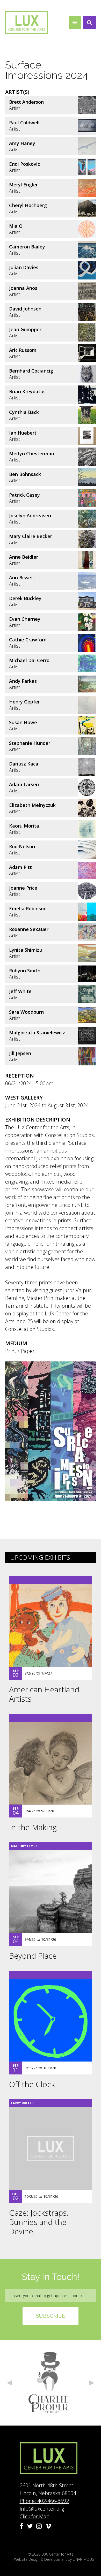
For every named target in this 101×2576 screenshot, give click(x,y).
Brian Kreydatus (27, 391)
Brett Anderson (26, 102)
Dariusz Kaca (24, 764)
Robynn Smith (25, 971)
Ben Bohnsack (25, 474)
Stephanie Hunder (30, 743)
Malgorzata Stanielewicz (37, 1033)
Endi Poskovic (24, 164)
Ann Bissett (22, 578)
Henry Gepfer (24, 702)
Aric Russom (23, 350)
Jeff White (20, 991)
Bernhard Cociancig (31, 371)
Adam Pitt (20, 867)
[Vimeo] (48, 2526)
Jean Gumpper (25, 329)
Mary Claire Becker (31, 536)
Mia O (16, 226)
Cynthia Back (24, 412)
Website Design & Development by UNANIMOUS (54, 2559)
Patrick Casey (24, 495)
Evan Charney (25, 619)
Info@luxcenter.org (42, 2509)
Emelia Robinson (28, 908)
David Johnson (25, 309)
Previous (9, 2383)
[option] (51, 2383)
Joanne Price (23, 888)
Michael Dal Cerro (29, 660)
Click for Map (35, 2516)
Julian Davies (24, 267)
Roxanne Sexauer (29, 929)
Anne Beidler (24, 557)
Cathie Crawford (28, 640)
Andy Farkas (23, 681)
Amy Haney (22, 143)
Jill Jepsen (20, 1053)
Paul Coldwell (24, 123)
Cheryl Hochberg (28, 205)
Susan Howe (23, 722)
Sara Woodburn (26, 1012)
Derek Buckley (25, 598)
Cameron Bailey (27, 247)
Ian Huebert (23, 433)
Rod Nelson (22, 846)
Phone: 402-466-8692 (44, 2501)
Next (92, 2383)
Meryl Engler (23, 185)
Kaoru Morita (24, 826)
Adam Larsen (24, 784)
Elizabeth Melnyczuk (32, 805)
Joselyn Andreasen (30, 516)
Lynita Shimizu (26, 950)
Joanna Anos (23, 288)
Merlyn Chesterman (32, 453)
